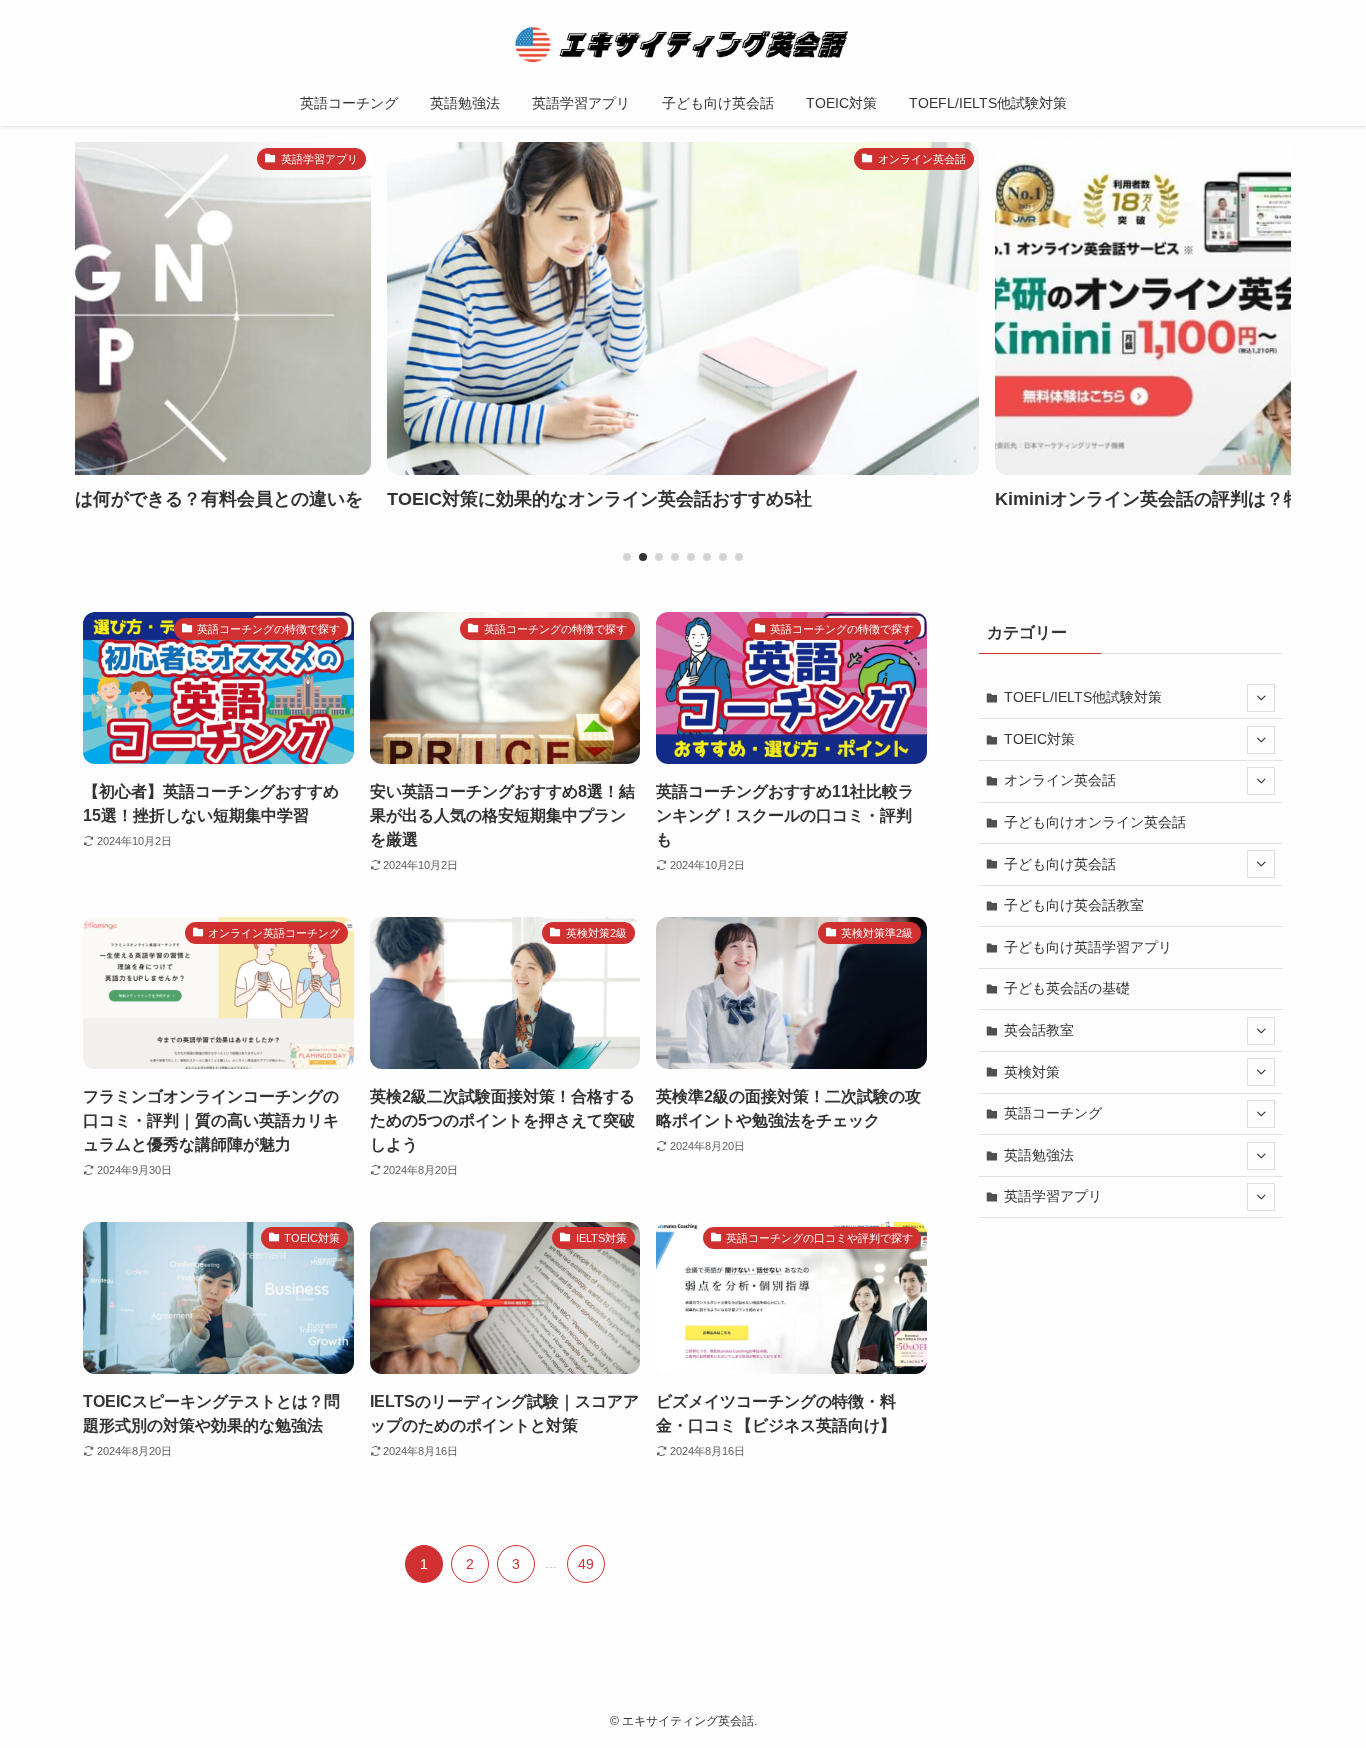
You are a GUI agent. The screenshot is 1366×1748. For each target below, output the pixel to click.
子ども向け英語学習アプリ (1088, 947)
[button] (627, 557)
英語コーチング (1053, 1113)
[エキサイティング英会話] (683, 44)
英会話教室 (1039, 1030)
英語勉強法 (1039, 1155)
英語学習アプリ (1053, 1196)
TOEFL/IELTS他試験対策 (1083, 697)
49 (586, 1564)
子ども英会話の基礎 (1067, 988)
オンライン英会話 (1060, 780)
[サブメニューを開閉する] (1261, 698)
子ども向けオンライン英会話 (1095, 822)
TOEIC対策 (1039, 739)
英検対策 (1032, 1072)
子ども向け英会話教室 (1074, 905)
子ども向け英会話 (1060, 864)
